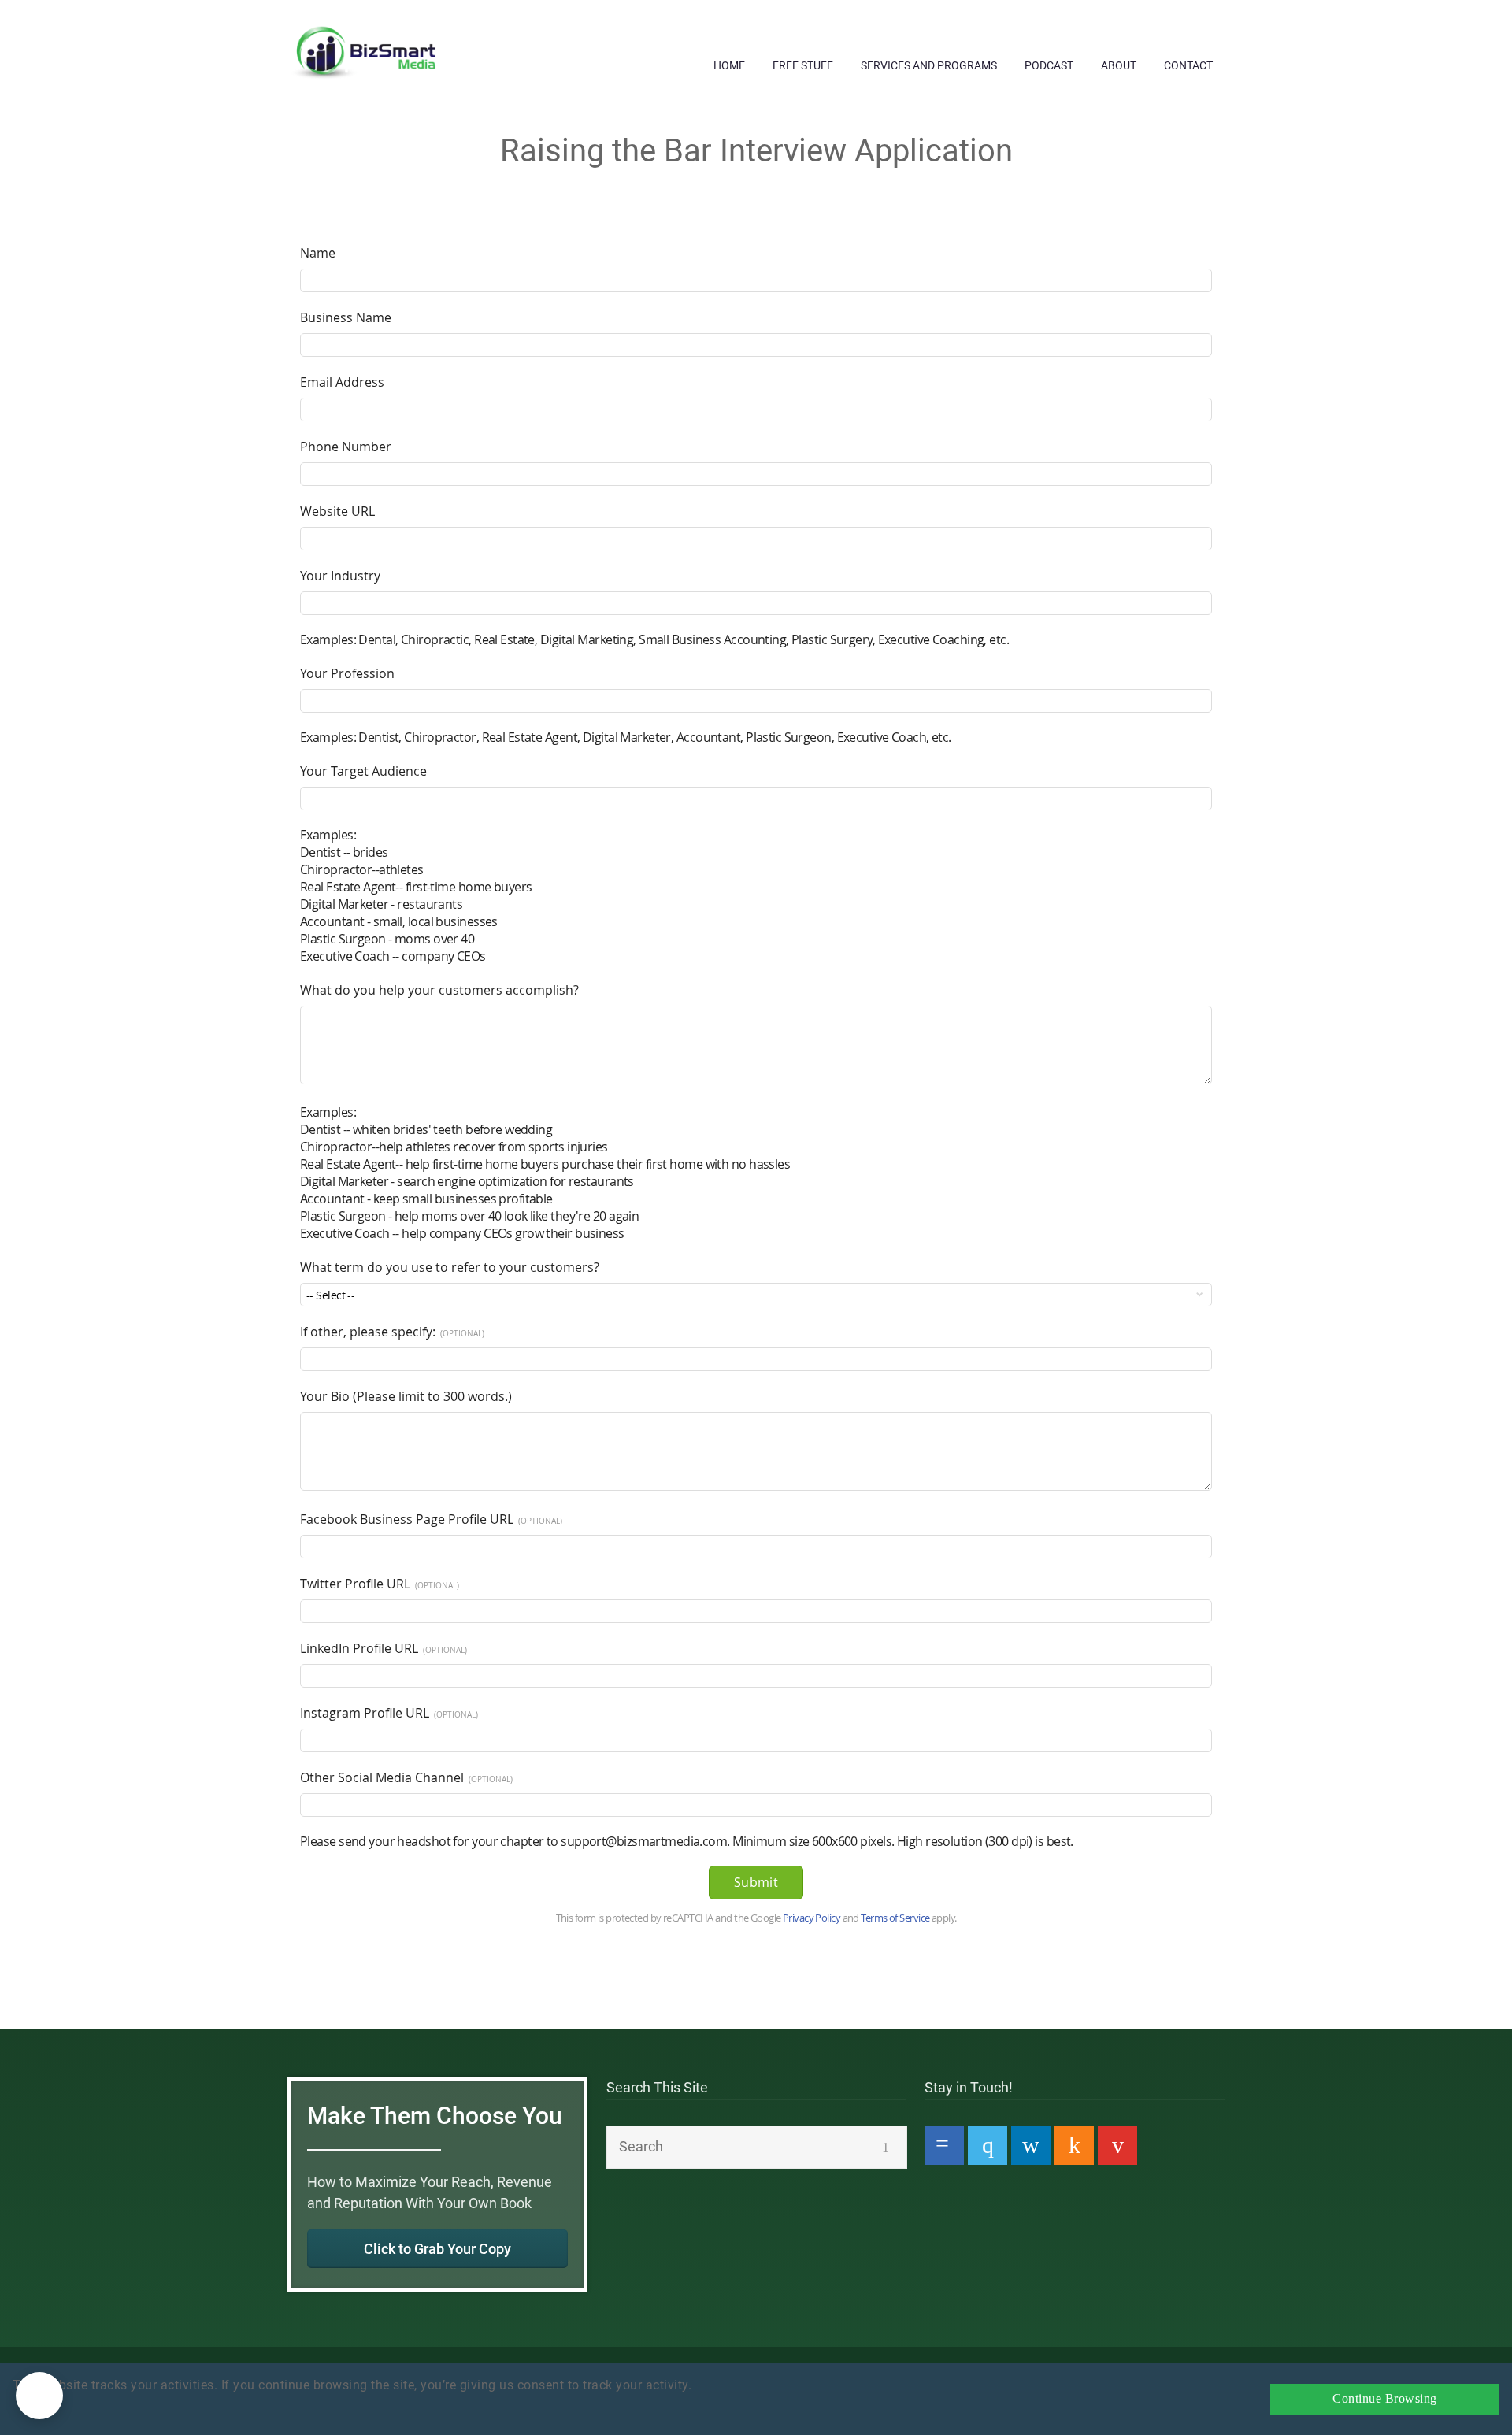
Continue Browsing (1385, 2399)
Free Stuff (803, 65)
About (1119, 65)
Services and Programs (929, 65)
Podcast (1049, 65)
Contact (1188, 65)
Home (729, 65)
